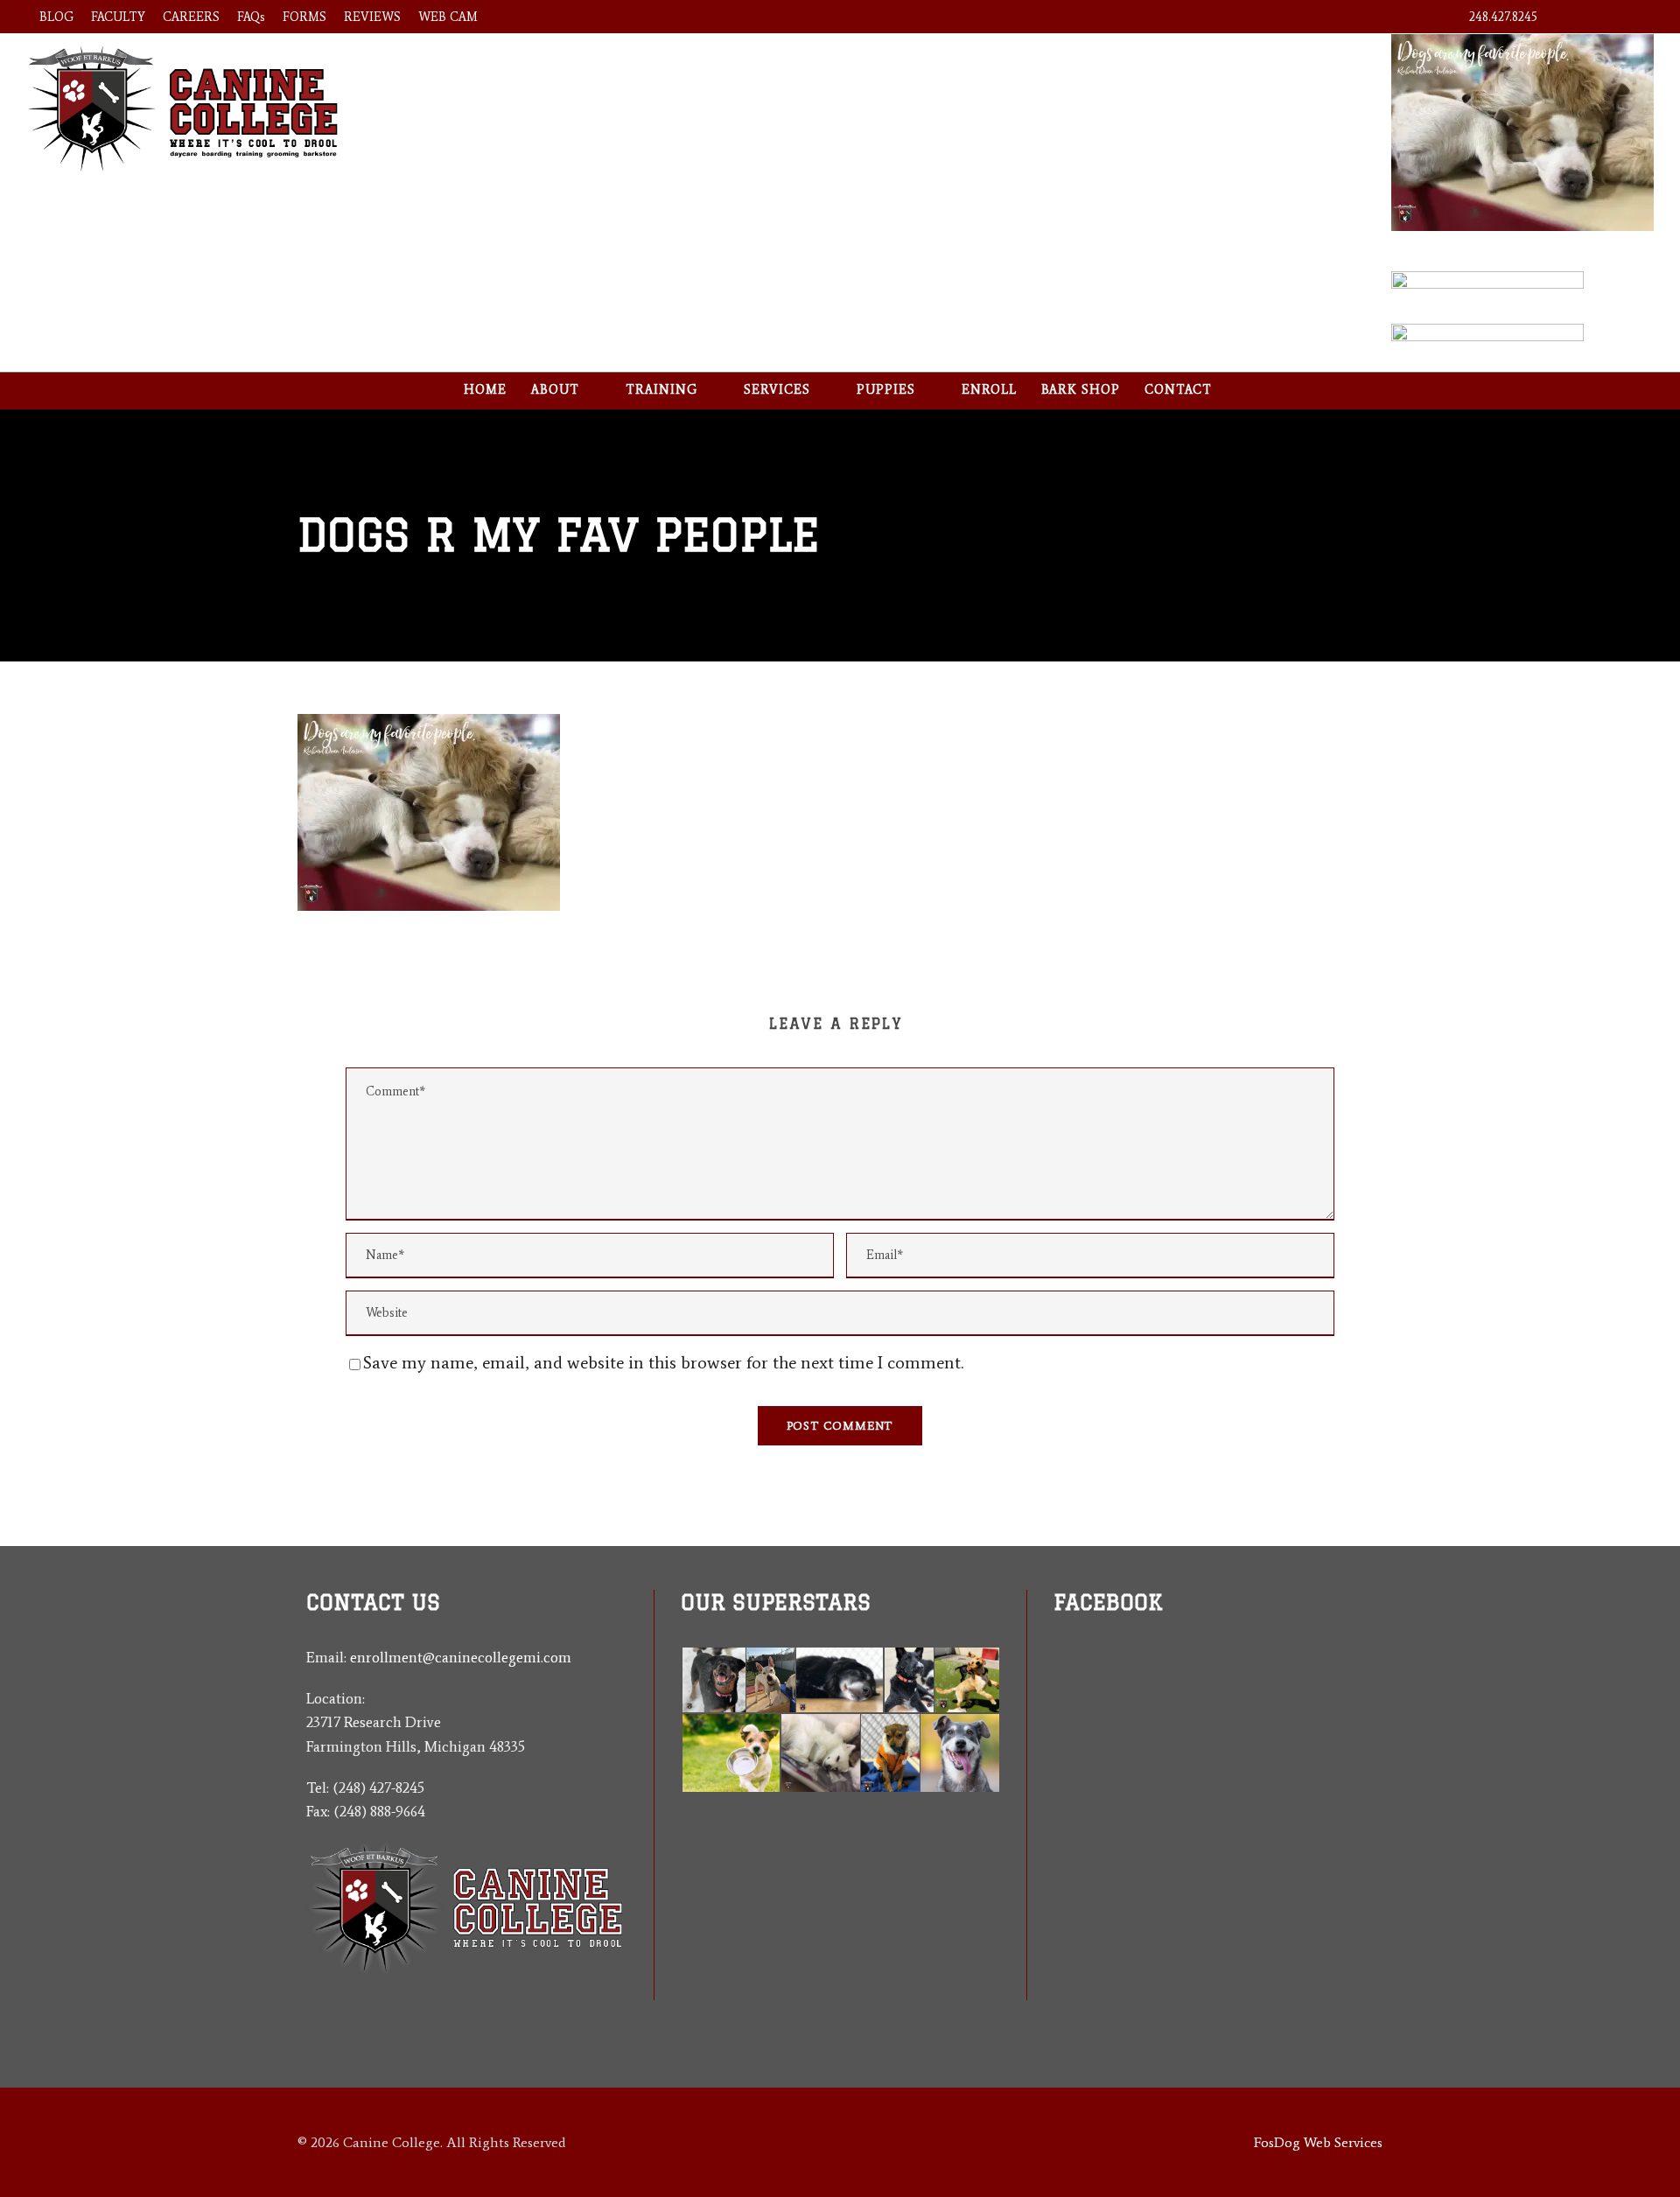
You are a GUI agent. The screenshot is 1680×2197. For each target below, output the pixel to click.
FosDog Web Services (1318, 2142)
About (555, 390)
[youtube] (1604, 17)
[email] (1060, 1735)
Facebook (1108, 1602)
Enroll (989, 390)
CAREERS (191, 17)
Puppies (886, 390)
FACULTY (118, 17)
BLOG (56, 17)
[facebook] (1573, 17)
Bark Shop (1081, 390)
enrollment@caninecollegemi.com (461, 1657)
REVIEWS (372, 17)
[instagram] (1636, 17)
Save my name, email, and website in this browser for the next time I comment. (663, 1362)
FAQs (251, 17)
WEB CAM (448, 17)
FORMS (304, 17)
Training (661, 390)
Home (485, 390)
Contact (1178, 390)
